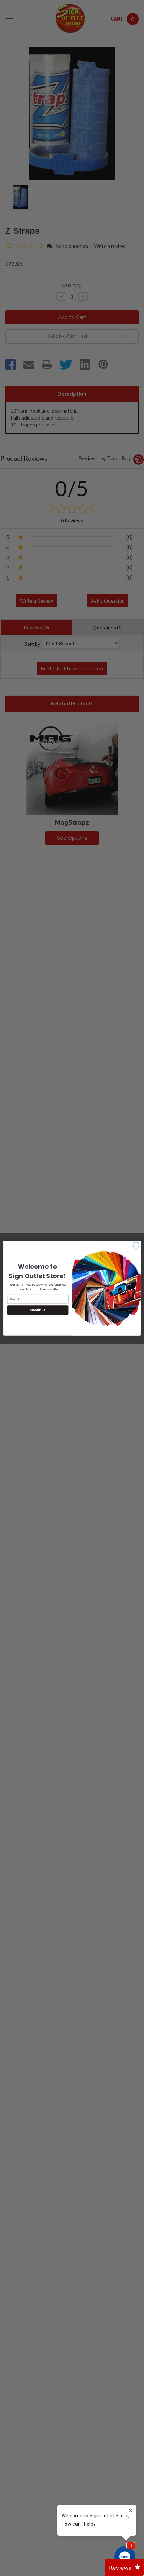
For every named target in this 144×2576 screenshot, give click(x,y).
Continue (38, 1310)
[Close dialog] (136, 1245)
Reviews (120, 2567)
